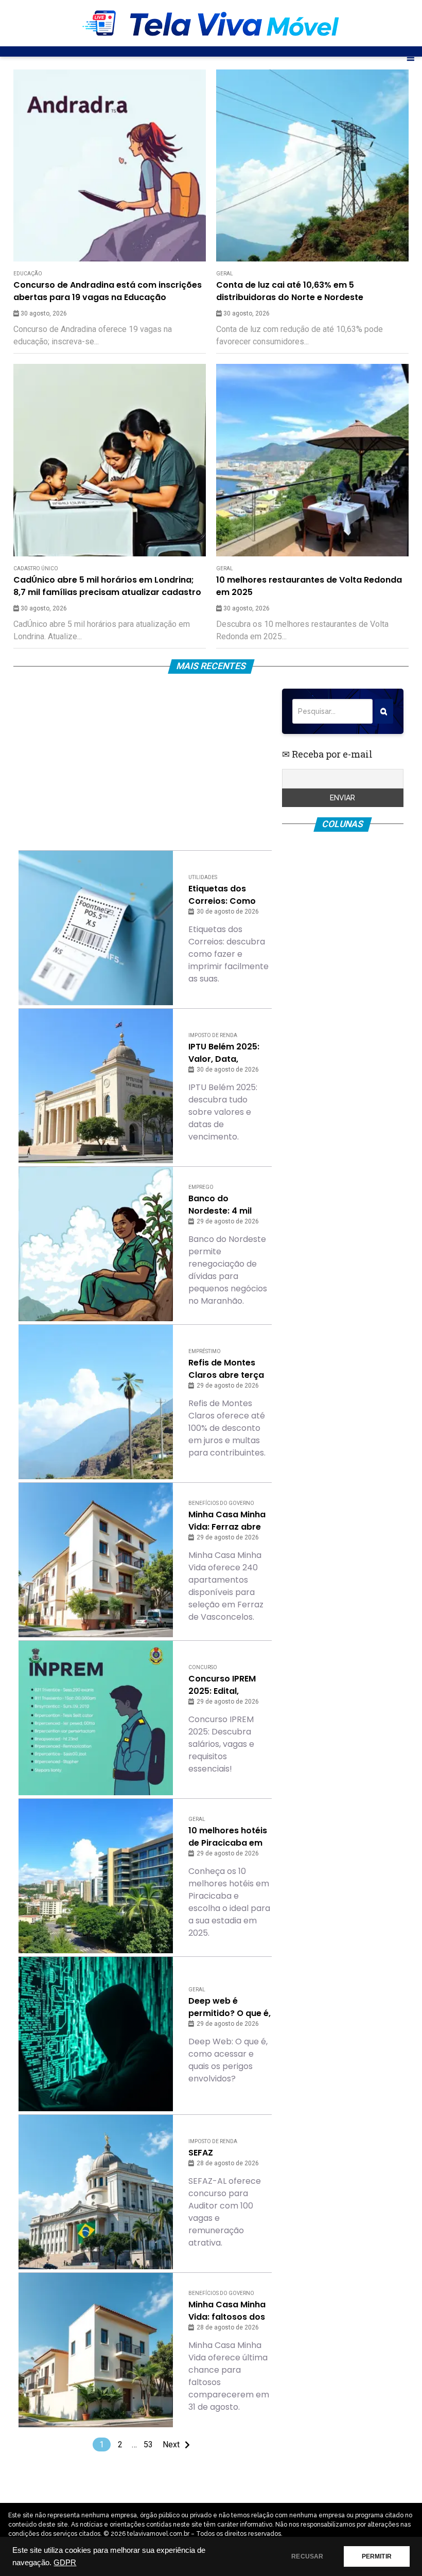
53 (148, 2444)
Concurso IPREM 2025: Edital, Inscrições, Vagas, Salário (227, 1685)
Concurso (203, 1667)
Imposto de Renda (213, 1035)
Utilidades (203, 877)
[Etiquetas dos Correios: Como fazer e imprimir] (96, 928)
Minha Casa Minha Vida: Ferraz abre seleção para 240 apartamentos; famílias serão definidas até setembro (227, 1521)
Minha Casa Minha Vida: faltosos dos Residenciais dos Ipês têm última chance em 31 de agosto (227, 2311)
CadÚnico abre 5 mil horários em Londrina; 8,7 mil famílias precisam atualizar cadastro (107, 586)
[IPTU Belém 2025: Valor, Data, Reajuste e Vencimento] (96, 1086)
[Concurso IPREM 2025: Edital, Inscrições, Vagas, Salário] (96, 1718)
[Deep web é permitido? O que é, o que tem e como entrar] (96, 2034)
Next (171, 2444)
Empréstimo (205, 1351)
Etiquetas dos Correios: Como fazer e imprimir (222, 895)
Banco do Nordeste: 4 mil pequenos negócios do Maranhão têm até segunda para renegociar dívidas (229, 1205)
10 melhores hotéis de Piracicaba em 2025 (228, 1837)
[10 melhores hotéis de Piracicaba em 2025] (96, 1876)
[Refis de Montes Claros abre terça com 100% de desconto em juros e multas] (96, 1402)
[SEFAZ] (96, 2192)
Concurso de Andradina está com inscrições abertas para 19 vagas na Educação (108, 291)
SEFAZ (201, 2153)
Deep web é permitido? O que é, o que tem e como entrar (230, 2007)
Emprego (201, 1187)
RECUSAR (307, 2556)
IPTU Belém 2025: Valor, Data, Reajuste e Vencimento (224, 1053)
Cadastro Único (36, 568)
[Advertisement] (145, 761)
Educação (28, 274)
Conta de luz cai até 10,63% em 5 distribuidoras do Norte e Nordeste (290, 291)
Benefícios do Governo (221, 1503)
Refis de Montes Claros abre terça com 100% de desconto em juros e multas (228, 1369)
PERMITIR (377, 2556)
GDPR (65, 2563)
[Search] (384, 711)
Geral (225, 274)
